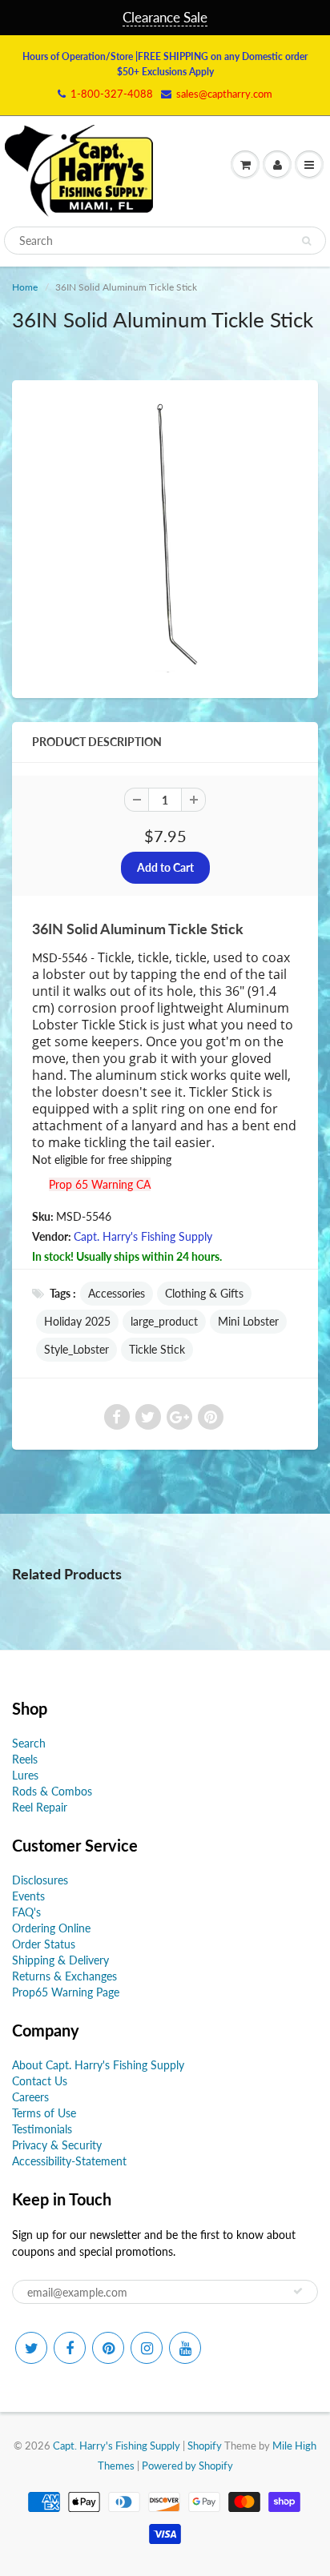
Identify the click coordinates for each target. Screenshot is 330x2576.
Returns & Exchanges (64, 1976)
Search (29, 1743)
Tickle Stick (157, 1349)
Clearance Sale (165, 17)
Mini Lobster (248, 1321)
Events (28, 1896)
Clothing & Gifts (204, 1293)
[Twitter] (31, 2348)
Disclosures (40, 1880)
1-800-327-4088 (112, 94)
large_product (164, 1321)
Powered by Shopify (187, 2466)
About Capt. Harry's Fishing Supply (98, 2065)
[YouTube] (185, 2348)
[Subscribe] (298, 2291)
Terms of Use (44, 2113)
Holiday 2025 (77, 1321)
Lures (25, 1775)
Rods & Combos (52, 1791)
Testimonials (42, 2129)
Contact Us (40, 2081)
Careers (30, 2097)
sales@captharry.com (224, 94)
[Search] (306, 241)
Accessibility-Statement (69, 2161)
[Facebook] (70, 2348)
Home (25, 287)
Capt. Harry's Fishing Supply (143, 1236)
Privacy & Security (57, 2145)
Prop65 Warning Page (66, 1992)
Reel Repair (40, 1807)
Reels (25, 1759)
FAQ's (26, 1912)
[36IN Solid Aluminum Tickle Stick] (165, 537)
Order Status (44, 1944)
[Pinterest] (108, 2348)
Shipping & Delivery (60, 1960)
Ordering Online (51, 1928)
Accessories (117, 1293)
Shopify (205, 2446)
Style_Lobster (76, 1349)
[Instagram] (147, 2348)
